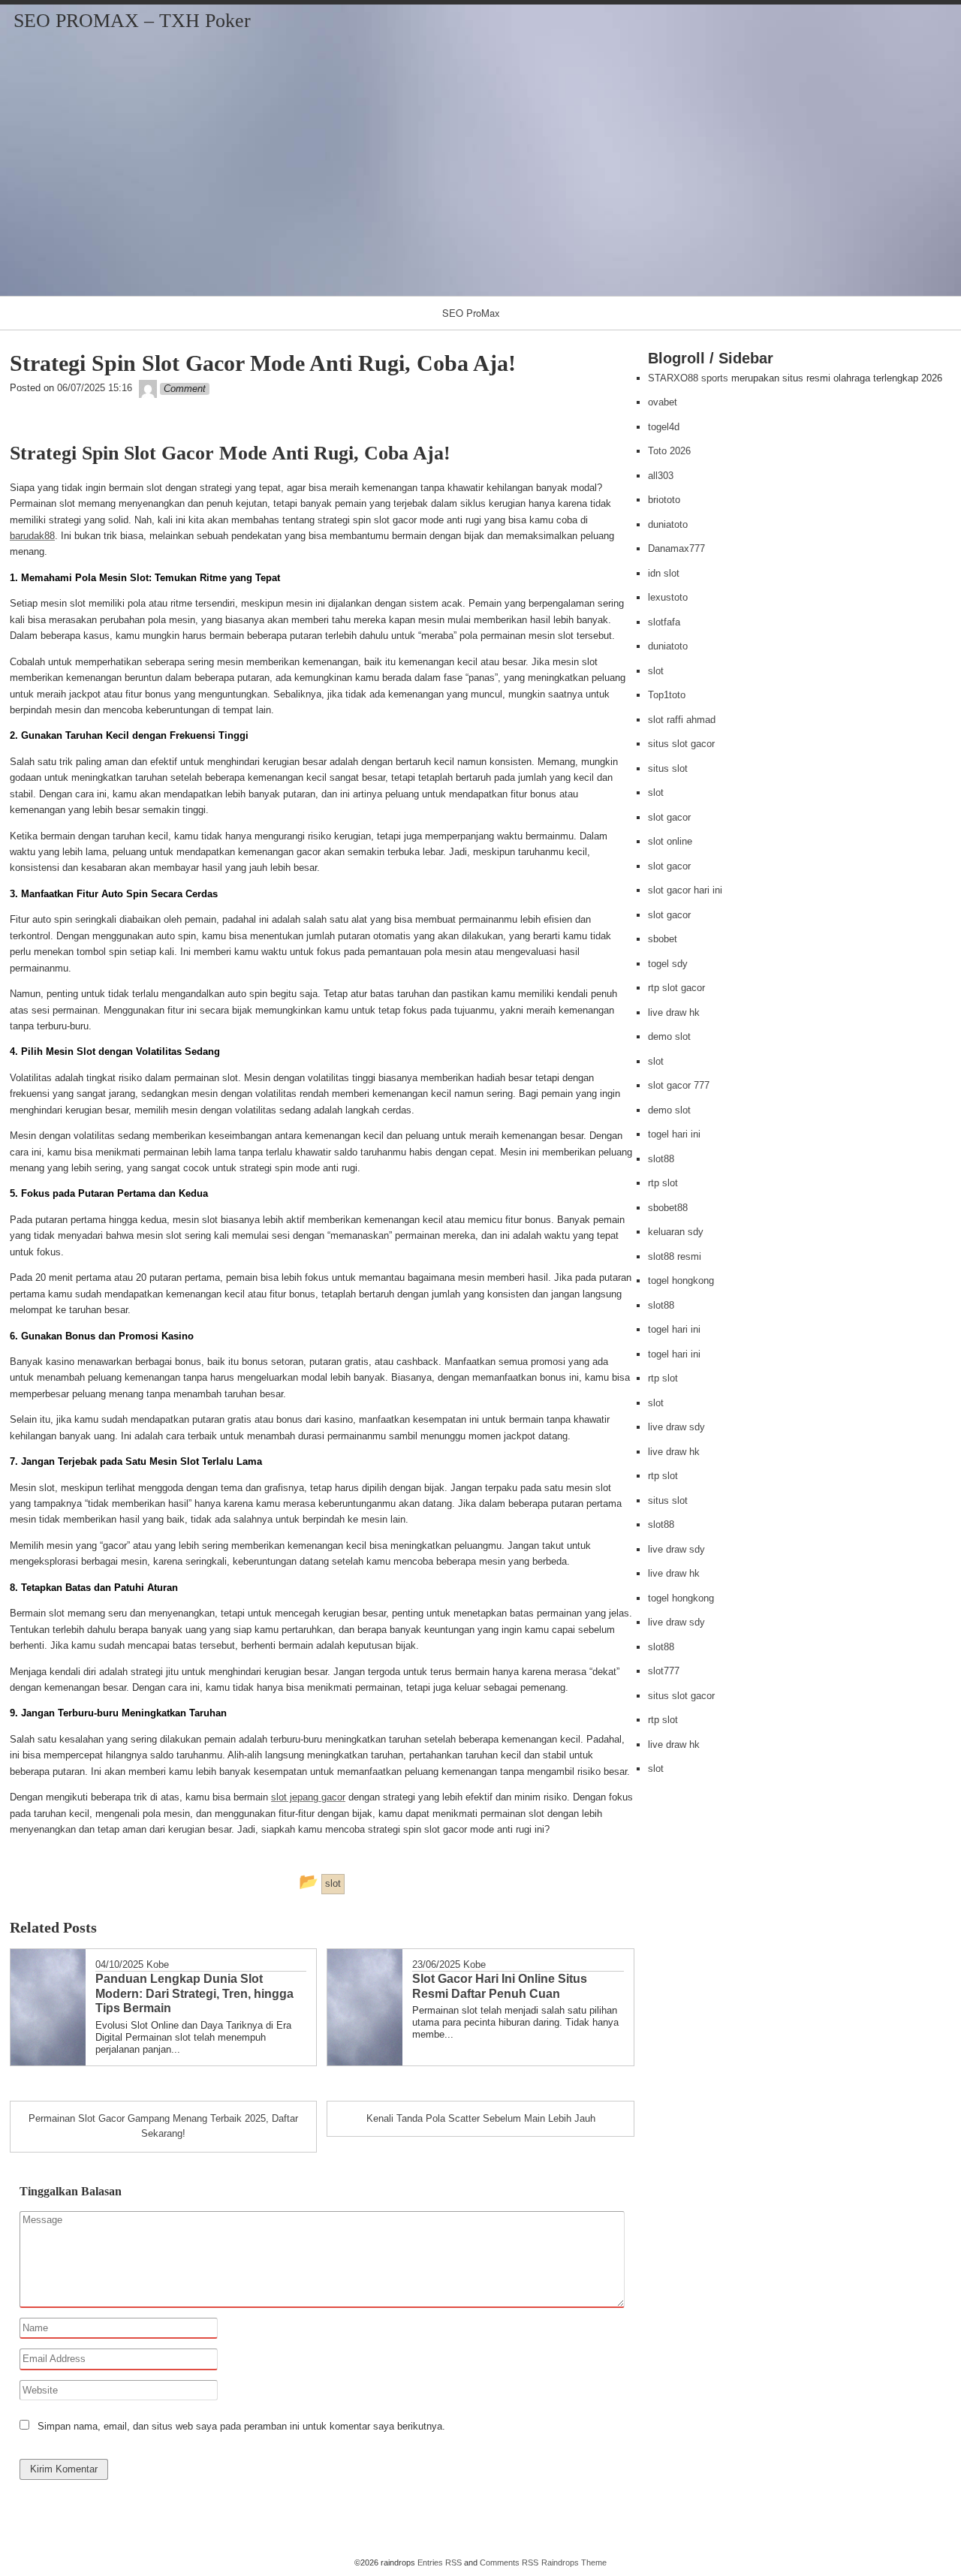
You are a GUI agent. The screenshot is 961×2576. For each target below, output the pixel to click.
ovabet (663, 402)
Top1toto (667, 695)
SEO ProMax (471, 313)
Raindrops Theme (574, 2562)
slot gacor (669, 817)
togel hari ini (674, 1134)
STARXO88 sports (688, 378)
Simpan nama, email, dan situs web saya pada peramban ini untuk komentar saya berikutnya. (241, 2426)
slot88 (661, 1159)
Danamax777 (676, 548)
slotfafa (664, 622)
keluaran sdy (676, 1232)
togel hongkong (681, 1280)
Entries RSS (440, 2562)
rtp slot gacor (676, 988)
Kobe (158, 1964)
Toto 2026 (669, 451)
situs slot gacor (681, 744)
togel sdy (668, 964)
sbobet (663, 939)
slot (656, 671)
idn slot (664, 573)
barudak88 (32, 536)
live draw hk (674, 1012)
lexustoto (668, 597)
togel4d (664, 427)
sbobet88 (668, 1208)
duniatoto (668, 524)
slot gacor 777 (679, 1085)
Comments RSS (509, 2562)
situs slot (668, 768)
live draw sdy (676, 1427)
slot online (670, 841)
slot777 (664, 1671)
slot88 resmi (675, 1256)
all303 (661, 476)
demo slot (669, 1036)
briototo (664, 500)
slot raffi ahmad (682, 720)
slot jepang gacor (308, 1797)
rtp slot (663, 1183)
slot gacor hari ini (685, 890)
